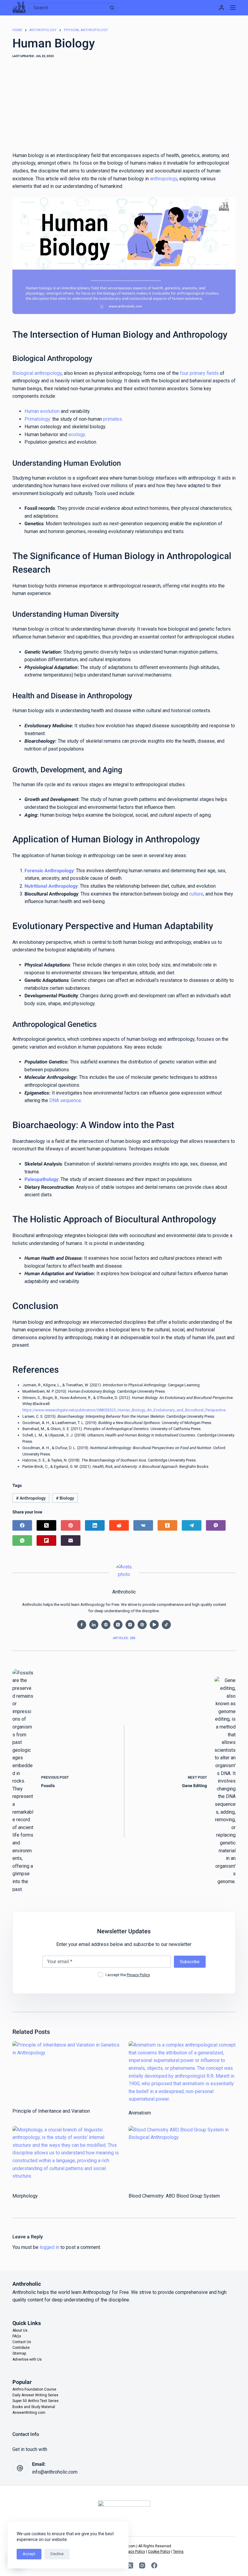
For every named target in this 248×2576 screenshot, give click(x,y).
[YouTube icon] (154, 1625)
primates (113, 419)
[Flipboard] (46, 1540)
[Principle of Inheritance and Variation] (66, 2071)
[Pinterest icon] (142, 1625)
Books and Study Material (34, 2407)
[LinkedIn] (95, 1525)
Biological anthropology (37, 373)
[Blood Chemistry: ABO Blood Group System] (182, 2156)
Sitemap (19, 2353)
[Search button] (112, 8)
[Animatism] (182, 2072)
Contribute (21, 2348)
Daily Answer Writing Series (35, 2395)
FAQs (17, 2336)
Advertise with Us (27, 2359)
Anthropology (31, 1498)
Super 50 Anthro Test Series (36, 2401)
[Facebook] (22, 1525)
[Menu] (233, 8)
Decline (57, 2554)
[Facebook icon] (82, 1625)
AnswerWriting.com (29, 2413)
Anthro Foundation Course (34, 2389)
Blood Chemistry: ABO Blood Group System (174, 2196)
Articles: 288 (124, 1638)
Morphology (25, 2196)
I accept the (128, 1975)
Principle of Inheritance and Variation (51, 2111)
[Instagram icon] (130, 1625)
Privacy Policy (138, 1975)
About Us (20, 2330)
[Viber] (216, 1525)
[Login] (222, 8)
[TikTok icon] (166, 1625)
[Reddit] (119, 1525)
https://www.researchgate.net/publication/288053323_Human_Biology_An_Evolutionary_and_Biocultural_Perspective (124, 1410)
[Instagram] (142, 2565)
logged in (49, 2247)
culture (196, 894)
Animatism (140, 2113)
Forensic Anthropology (49, 871)
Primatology (37, 419)
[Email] (71, 1540)
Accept (29, 2554)
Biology (65, 1498)
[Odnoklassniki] (167, 1525)
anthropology (164, 179)
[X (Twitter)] (46, 1525)
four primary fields (199, 373)
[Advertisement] (124, 106)
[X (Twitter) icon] (118, 1625)
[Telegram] (192, 1525)
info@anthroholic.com (55, 2472)
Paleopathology (41, 1179)
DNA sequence (65, 1100)
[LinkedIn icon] (94, 1625)
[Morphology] (66, 2156)
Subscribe (190, 1962)
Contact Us (22, 2342)
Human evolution (42, 411)
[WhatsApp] (22, 1540)
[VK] (143, 1525)
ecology (77, 434)
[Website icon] (106, 1625)
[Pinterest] (71, 1525)
